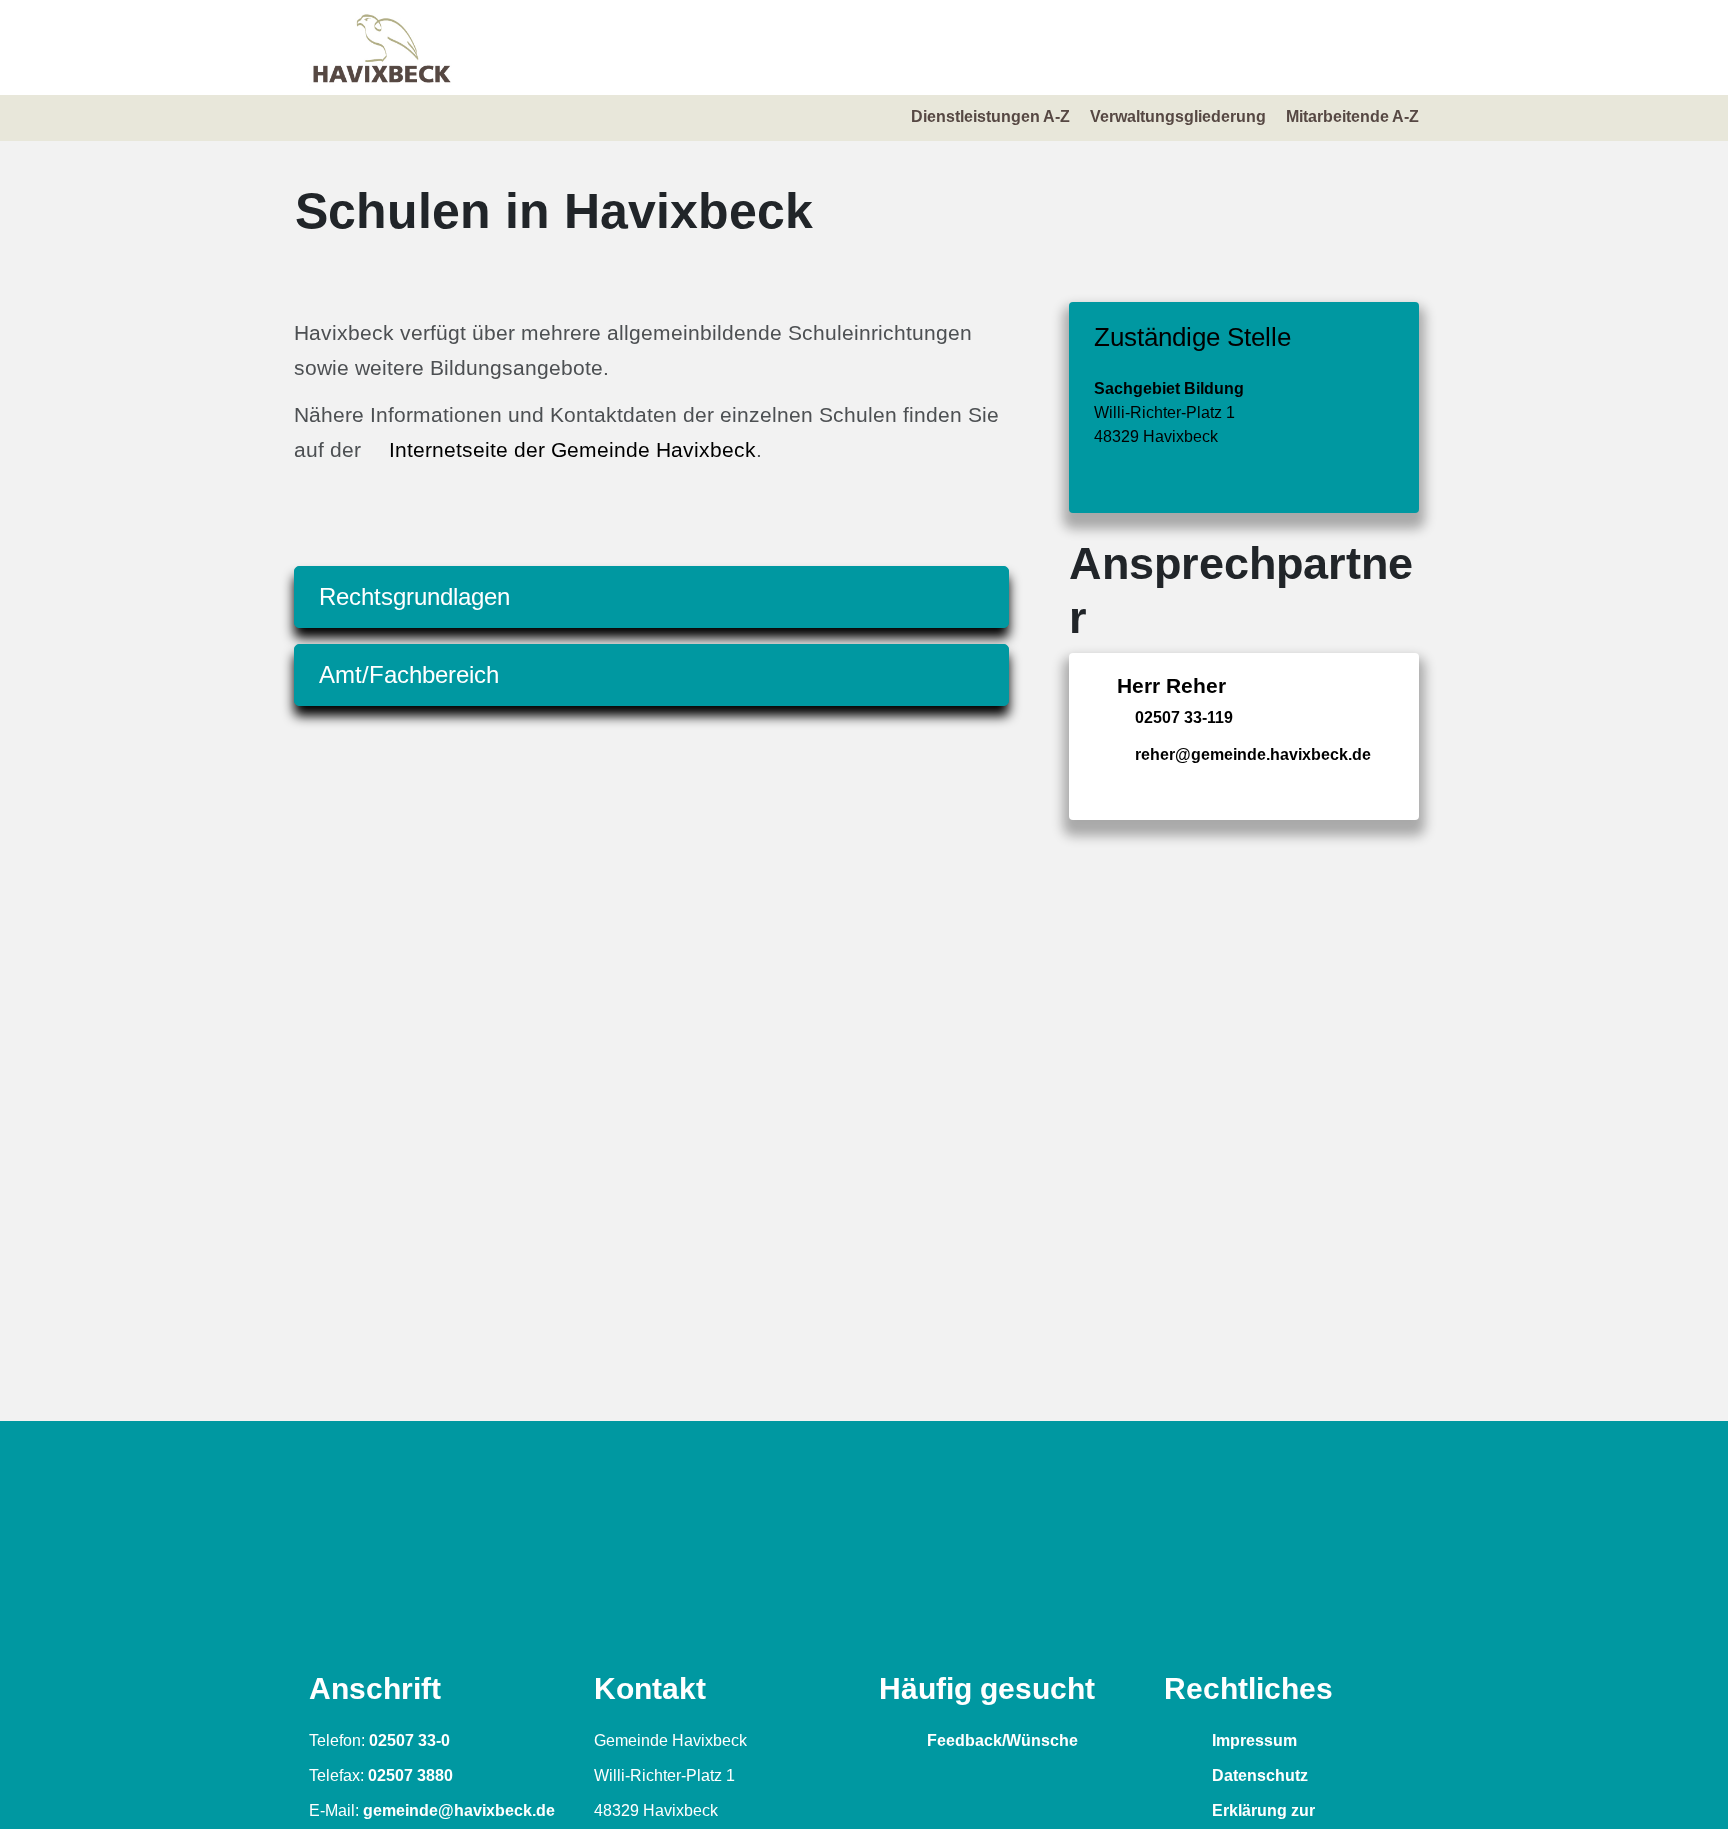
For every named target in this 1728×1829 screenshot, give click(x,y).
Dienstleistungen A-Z (990, 116)
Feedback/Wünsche (1000, 1740)
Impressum (1252, 1740)
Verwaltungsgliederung (1178, 116)
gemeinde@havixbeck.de (459, 1810)
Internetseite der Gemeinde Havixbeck (572, 449)
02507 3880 (410, 1775)
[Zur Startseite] (382, 47)
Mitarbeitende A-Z (1352, 116)
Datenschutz (1258, 1775)
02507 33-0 (409, 1740)
